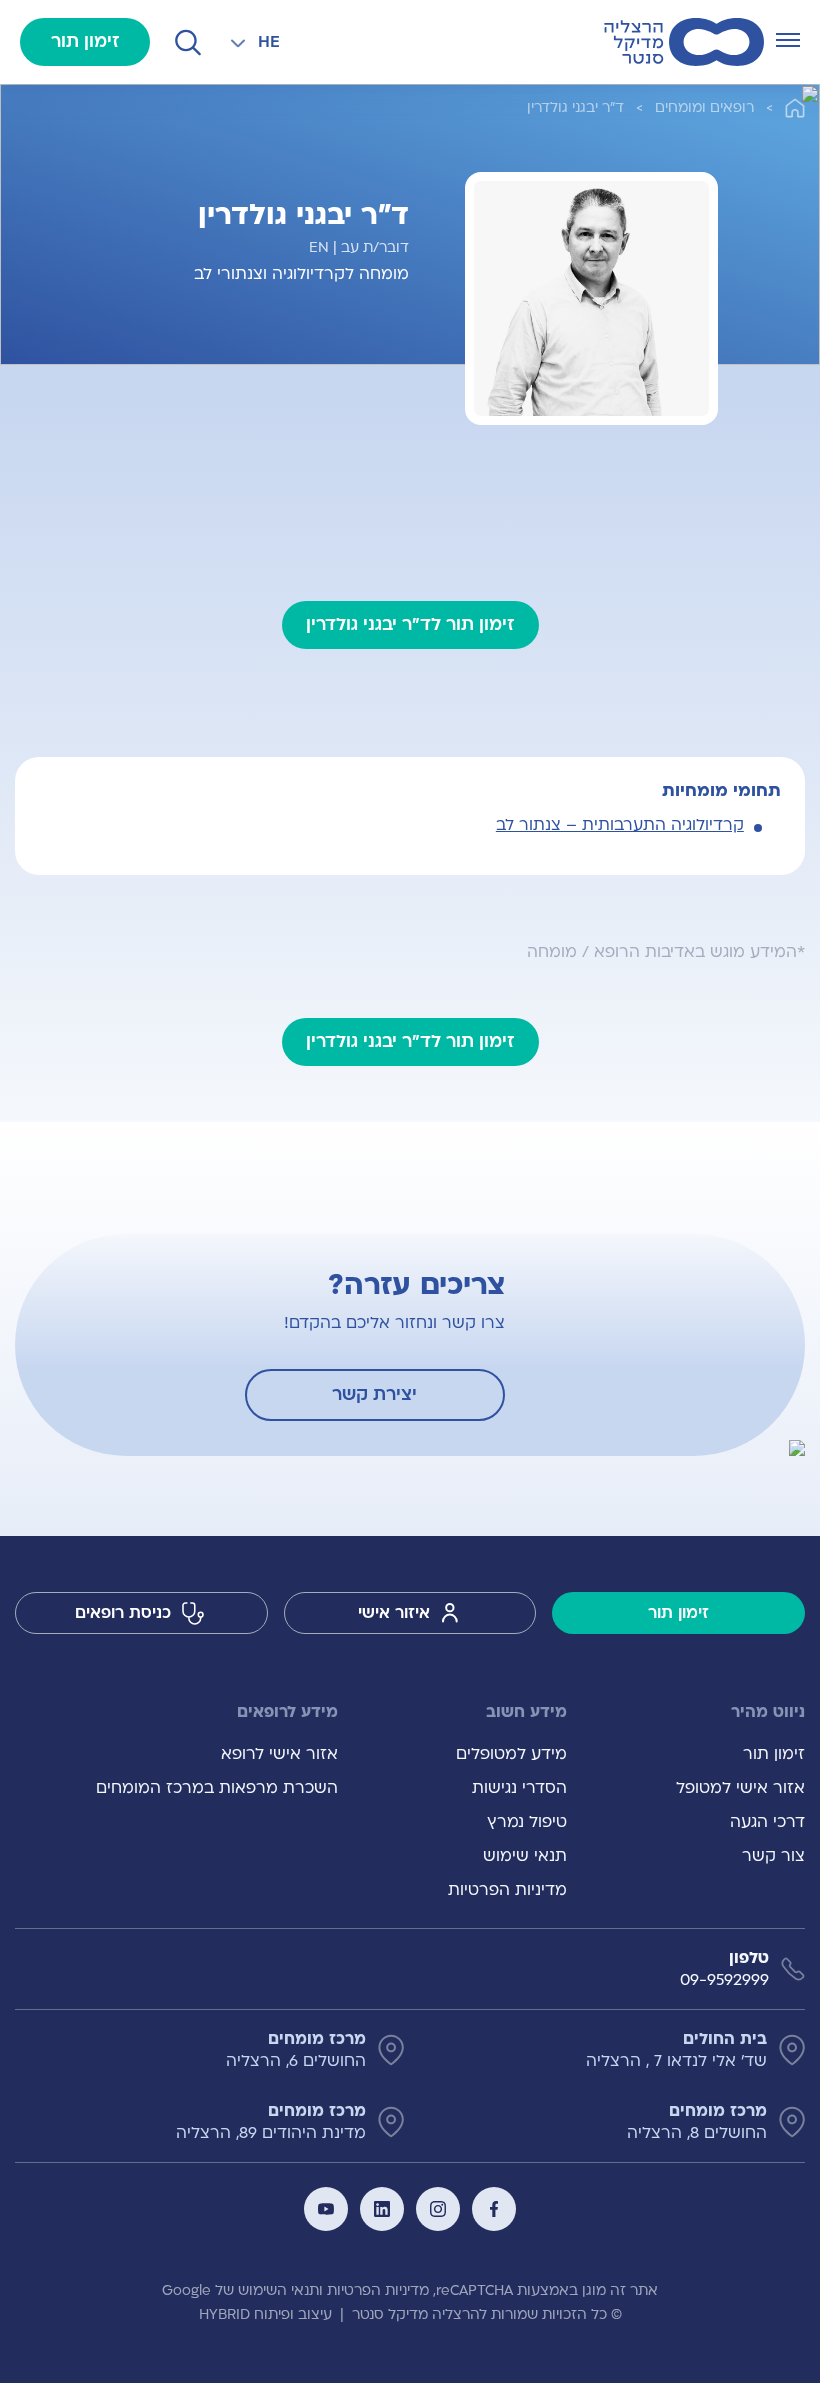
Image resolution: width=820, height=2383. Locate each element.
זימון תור (85, 41)
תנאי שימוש (524, 1856)
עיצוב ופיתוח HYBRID (265, 2314)
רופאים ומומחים (704, 107)
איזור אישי (394, 1613)
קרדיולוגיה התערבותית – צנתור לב (620, 825)
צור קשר (773, 1856)
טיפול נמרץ (526, 1822)
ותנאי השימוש (280, 2290)
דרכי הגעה (767, 1822)
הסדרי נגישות (519, 1788)
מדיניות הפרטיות (507, 1890)
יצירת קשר (374, 1394)
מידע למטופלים (511, 1754)
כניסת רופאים (123, 1613)
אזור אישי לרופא (279, 1754)
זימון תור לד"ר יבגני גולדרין (410, 624)
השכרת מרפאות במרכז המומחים (217, 1788)
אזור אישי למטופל (740, 1788)
